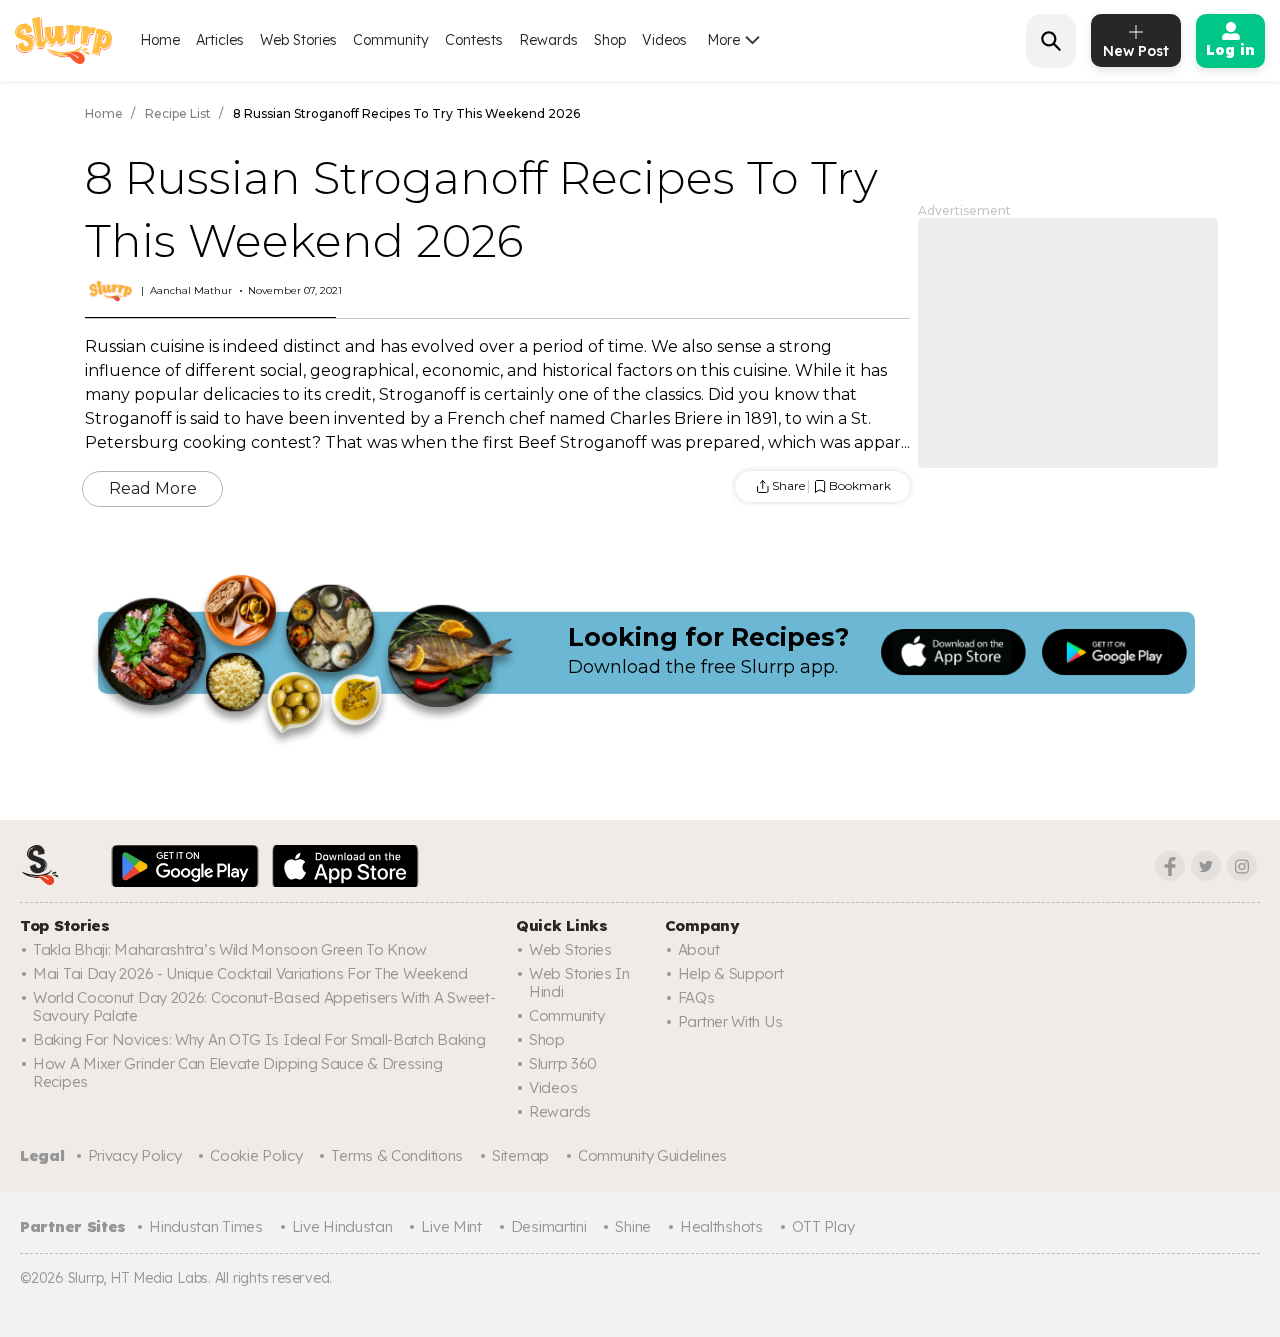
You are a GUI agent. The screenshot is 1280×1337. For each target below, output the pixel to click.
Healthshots (721, 1226)
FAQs (696, 997)
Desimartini (549, 1226)
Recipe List (178, 113)
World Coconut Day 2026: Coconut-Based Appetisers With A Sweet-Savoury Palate (264, 1006)
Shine (633, 1226)
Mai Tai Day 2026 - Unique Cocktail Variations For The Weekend (250, 973)
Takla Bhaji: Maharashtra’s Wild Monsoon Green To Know (230, 949)
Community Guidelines (652, 1155)
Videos (664, 40)
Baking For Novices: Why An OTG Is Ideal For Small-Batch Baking (259, 1039)
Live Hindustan (342, 1226)
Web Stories (298, 40)
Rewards (548, 40)
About (699, 949)
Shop (610, 40)
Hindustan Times (206, 1226)
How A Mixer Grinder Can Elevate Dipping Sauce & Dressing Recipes (237, 1072)
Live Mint (451, 1226)
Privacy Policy (135, 1155)
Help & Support (731, 973)
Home (160, 40)
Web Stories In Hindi (579, 982)
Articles (220, 40)
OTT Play (823, 1226)
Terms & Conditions (397, 1155)
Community (391, 40)
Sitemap (520, 1155)
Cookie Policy (256, 1155)
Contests (474, 40)
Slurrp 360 (563, 1063)
